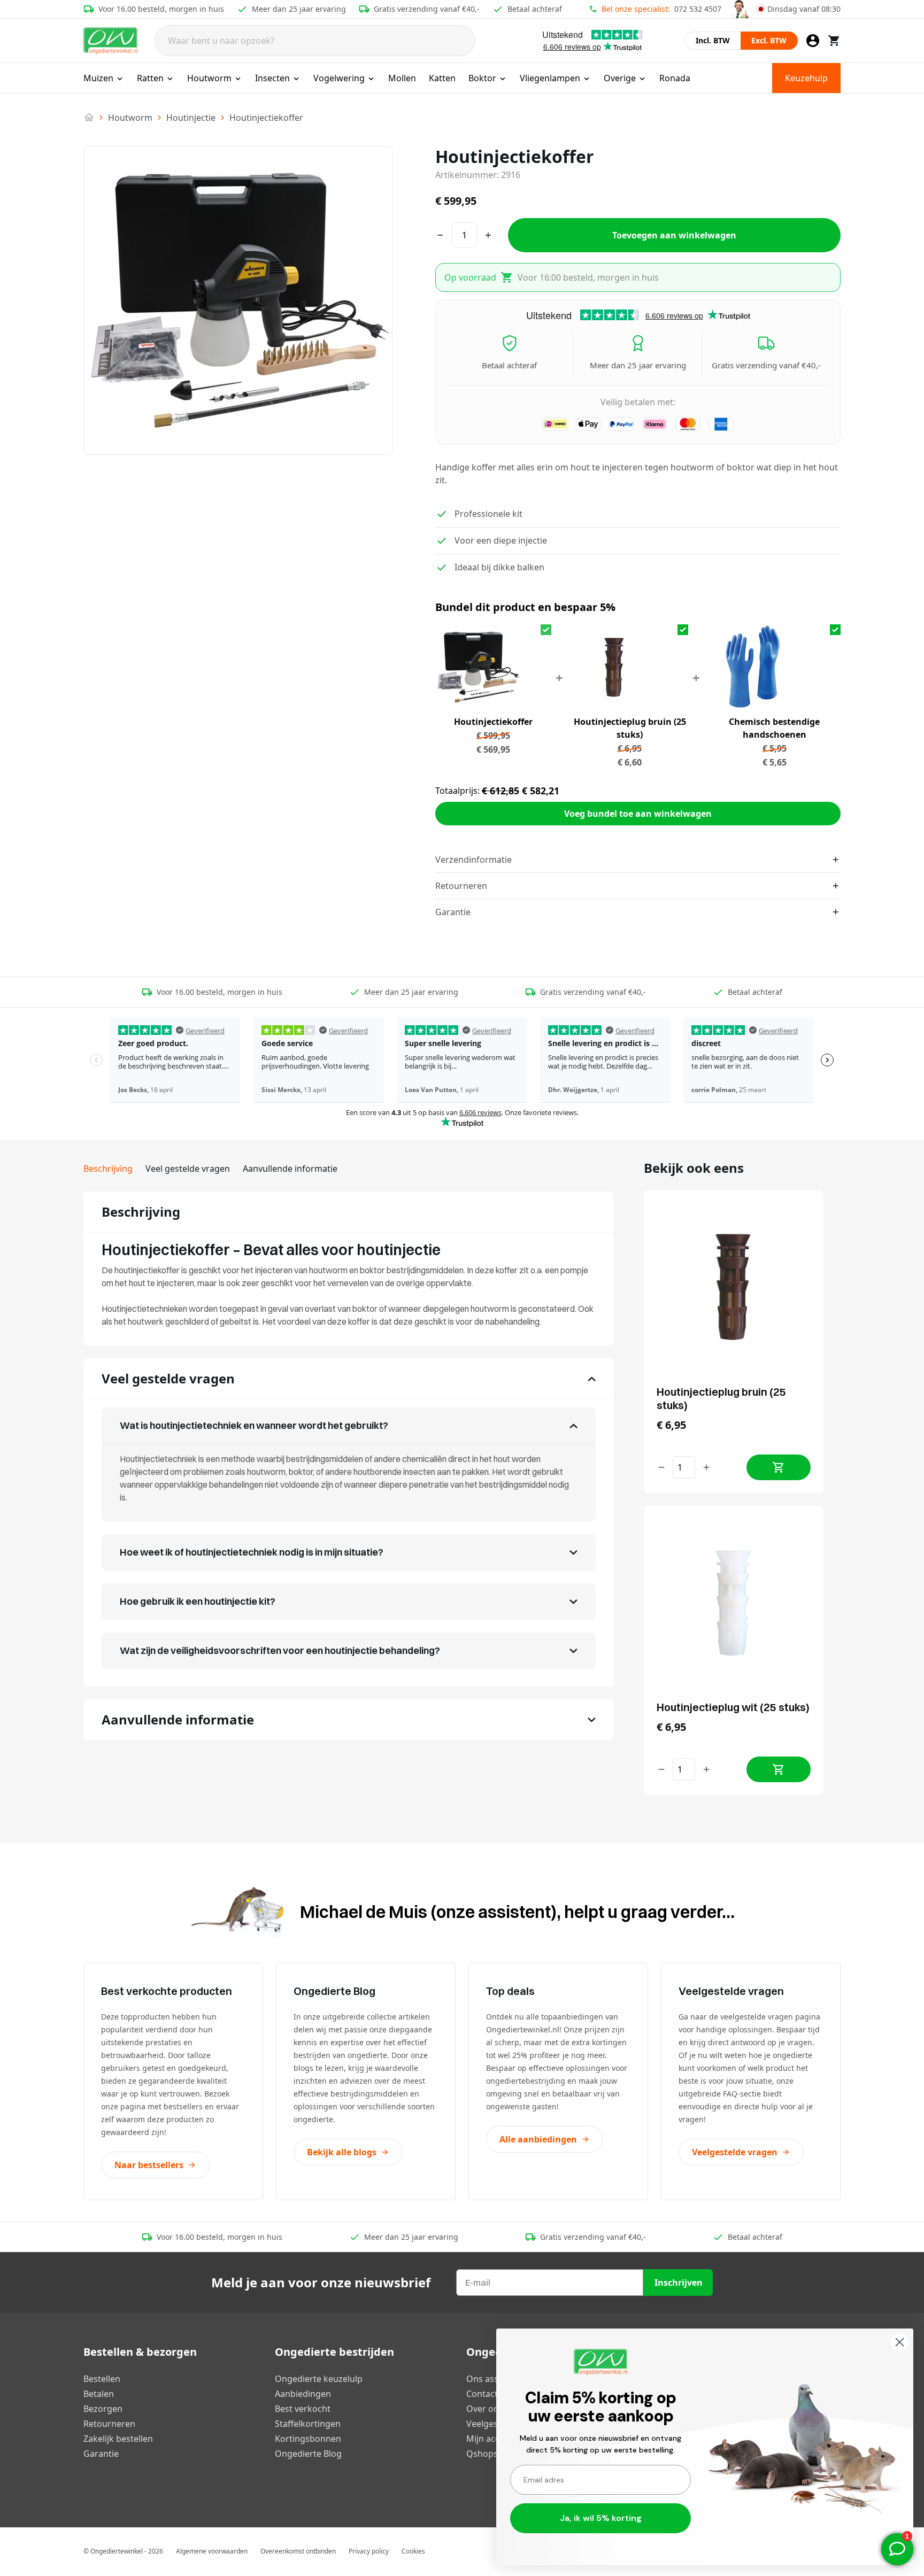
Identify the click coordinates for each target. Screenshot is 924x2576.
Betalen (99, 2394)
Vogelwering (339, 78)
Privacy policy (369, 2551)
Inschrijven (679, 2283)
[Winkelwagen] (834, 41)
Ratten (150, 78)
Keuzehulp (806, 78)
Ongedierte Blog (308, 2454)
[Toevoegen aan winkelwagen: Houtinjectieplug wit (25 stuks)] (779, 1769)
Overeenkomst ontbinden (298, 2551)
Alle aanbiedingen (538, 2139)
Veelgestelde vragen (735, 2152)
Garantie (101, 2454)
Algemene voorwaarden (212, 2551)
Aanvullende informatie (290, 1169)
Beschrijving (108, 1169)
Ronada (675, 78)
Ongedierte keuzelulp (319, 2379)
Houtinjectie (191, 118)
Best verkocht (303, 2409)
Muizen (98, 78)
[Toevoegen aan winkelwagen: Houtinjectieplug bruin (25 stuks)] (779, 1467)
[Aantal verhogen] (706, 1467)
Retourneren (109, 2424)
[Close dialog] (900, 2342)
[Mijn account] (813, 41)
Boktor (482, 78)
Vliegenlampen (550, 78)
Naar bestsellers (149, 2165)
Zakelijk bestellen (118, 2439)
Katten (442, 78)
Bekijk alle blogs (342, 2152)
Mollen (402, 78)
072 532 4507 (698, 9)
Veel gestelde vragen (188, 1169)
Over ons (485, 2409)
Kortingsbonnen (308, 2439)
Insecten (272, 78)
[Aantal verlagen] (661, 1467)
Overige (620, 78)
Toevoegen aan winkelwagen (674, 235)
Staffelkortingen (308, 2424)
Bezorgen (103, 2409)
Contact (482, 2394)
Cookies (413, 2551)
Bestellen (102, 2379)
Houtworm (209, 78)
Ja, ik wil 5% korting (601, 2518)
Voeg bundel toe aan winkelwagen (638, 814)
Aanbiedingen (303, 2394)
